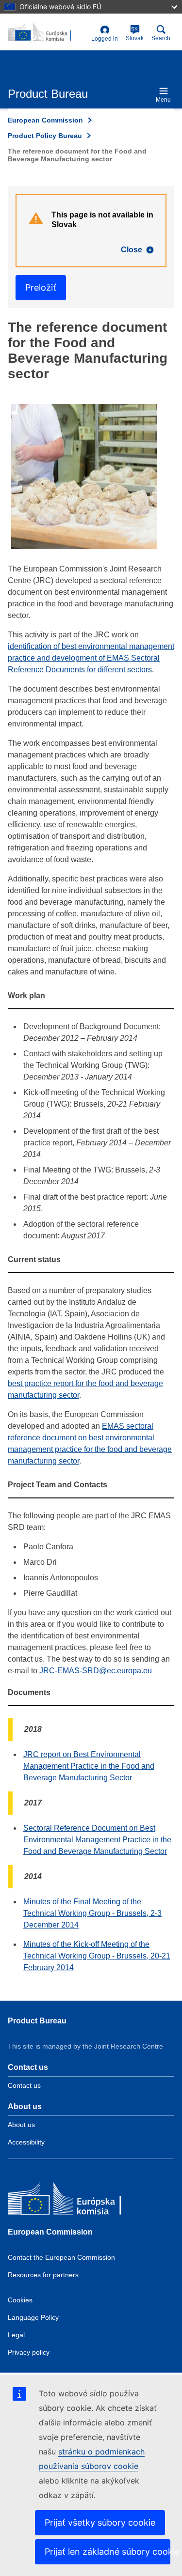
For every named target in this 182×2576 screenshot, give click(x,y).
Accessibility (26, 2142)
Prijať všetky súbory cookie (100, 2522)
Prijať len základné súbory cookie (108, 2552)
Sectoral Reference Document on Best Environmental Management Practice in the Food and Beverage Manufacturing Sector (97, 1840)
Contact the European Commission (61, 2257)
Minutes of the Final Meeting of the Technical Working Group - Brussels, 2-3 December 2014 (92, 1913)
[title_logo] (48, 32)
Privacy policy (29, 2352)
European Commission (45, 120)
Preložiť (41, 287)
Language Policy (33, 2317)
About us (21, 2125)
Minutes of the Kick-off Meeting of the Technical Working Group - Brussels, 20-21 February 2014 (97, 1956)
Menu (163, 100)
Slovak (135, 34)
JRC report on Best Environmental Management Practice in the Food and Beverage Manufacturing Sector (89, 1766)
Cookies (20, 2300)
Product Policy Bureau (45, 136)
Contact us (24, 2085)
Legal (16, 2335)
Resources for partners (43, 2275)
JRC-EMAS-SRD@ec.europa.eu (96, 1671)
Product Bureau (37, 2021)
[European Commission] (78, 2201)
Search (161, 38)
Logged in (105, 39)
